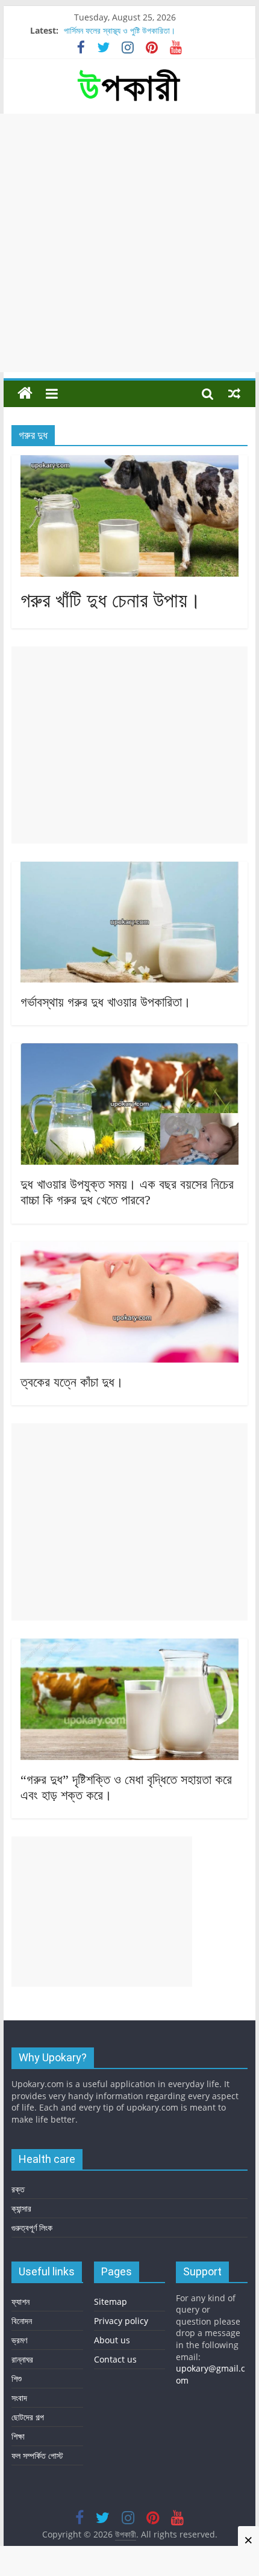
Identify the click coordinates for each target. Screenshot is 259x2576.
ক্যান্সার (21, 2208)
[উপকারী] (25, 394)
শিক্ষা (18, 2436)
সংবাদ (19, 2398)
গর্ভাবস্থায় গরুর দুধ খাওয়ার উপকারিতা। (106, 1002)
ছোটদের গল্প (28, 2417)
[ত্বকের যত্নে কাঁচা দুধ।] (129, 1249)
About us (112, 2340)
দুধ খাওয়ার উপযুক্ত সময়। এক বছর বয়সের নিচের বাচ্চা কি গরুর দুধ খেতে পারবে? (127, 1192)
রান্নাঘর (22, 2359)
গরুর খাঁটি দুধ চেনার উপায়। (111, 600)
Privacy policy (121, 2321)
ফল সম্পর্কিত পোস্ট (37, 2455)
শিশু (17, 2378)
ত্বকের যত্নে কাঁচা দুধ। (72, 1382)
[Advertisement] (129, 243)
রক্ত (18, 2189)
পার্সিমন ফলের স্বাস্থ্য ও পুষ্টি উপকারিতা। (120, 30)
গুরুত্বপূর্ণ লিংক (32, 2228)
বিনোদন (22, 2321)
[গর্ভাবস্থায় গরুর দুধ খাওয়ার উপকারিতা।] (129, 869)
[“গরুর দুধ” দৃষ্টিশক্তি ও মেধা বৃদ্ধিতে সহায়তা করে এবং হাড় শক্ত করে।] (129, 1646)
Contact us (115, 2359)
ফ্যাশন (20, 2302)
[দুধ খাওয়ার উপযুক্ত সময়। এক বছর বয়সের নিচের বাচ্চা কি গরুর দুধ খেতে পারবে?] (129, 1050)
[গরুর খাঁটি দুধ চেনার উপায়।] (129, 462)
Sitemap (111, 2302)
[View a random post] (234, 393)
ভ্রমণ (19, 2340)
